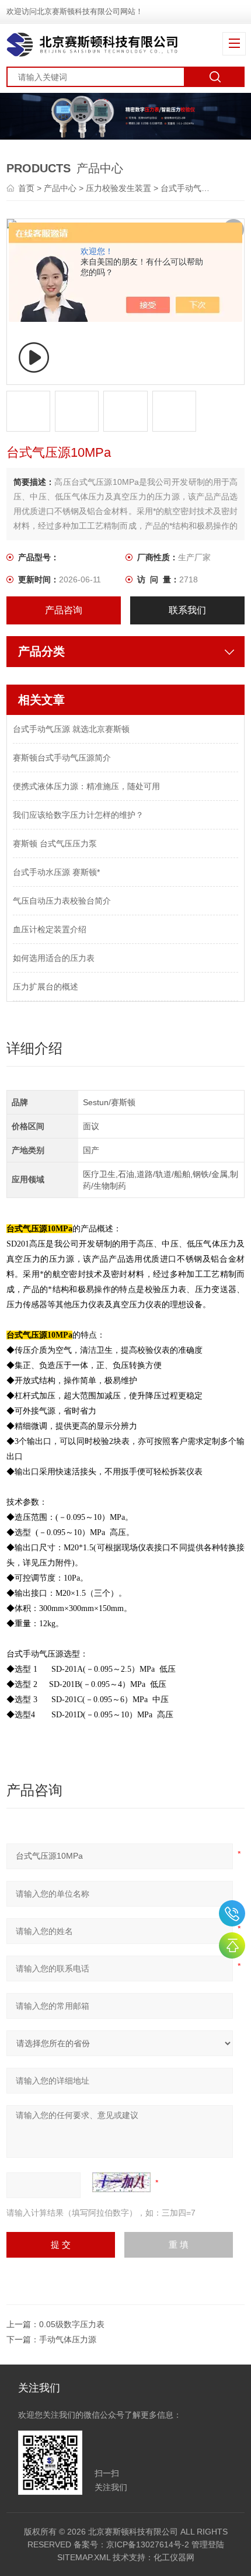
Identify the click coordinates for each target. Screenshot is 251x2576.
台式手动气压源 (189, 188)
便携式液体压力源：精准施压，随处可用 (86, 786)
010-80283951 (232, 1913)
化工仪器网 (174, 2557)
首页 (27, 188)
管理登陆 (208, 2544)
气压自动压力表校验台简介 (62, 901)
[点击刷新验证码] (121, 2182)
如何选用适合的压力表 (54, 958)
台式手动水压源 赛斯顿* (56, 872)
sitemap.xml (84, 2557)
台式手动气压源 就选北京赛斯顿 (71, 729)
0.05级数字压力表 (72, 2324)
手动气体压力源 (68, 2339)
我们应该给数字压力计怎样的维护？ (78, 815)
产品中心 (60, 188)
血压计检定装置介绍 (50, 929)
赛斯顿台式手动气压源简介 (62, 758)
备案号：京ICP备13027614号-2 (131, 2544)
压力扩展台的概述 (46, 987)
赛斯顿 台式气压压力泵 (55, 843)
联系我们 (187, 610)
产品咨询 (64, 610)
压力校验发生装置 (118, 188)
